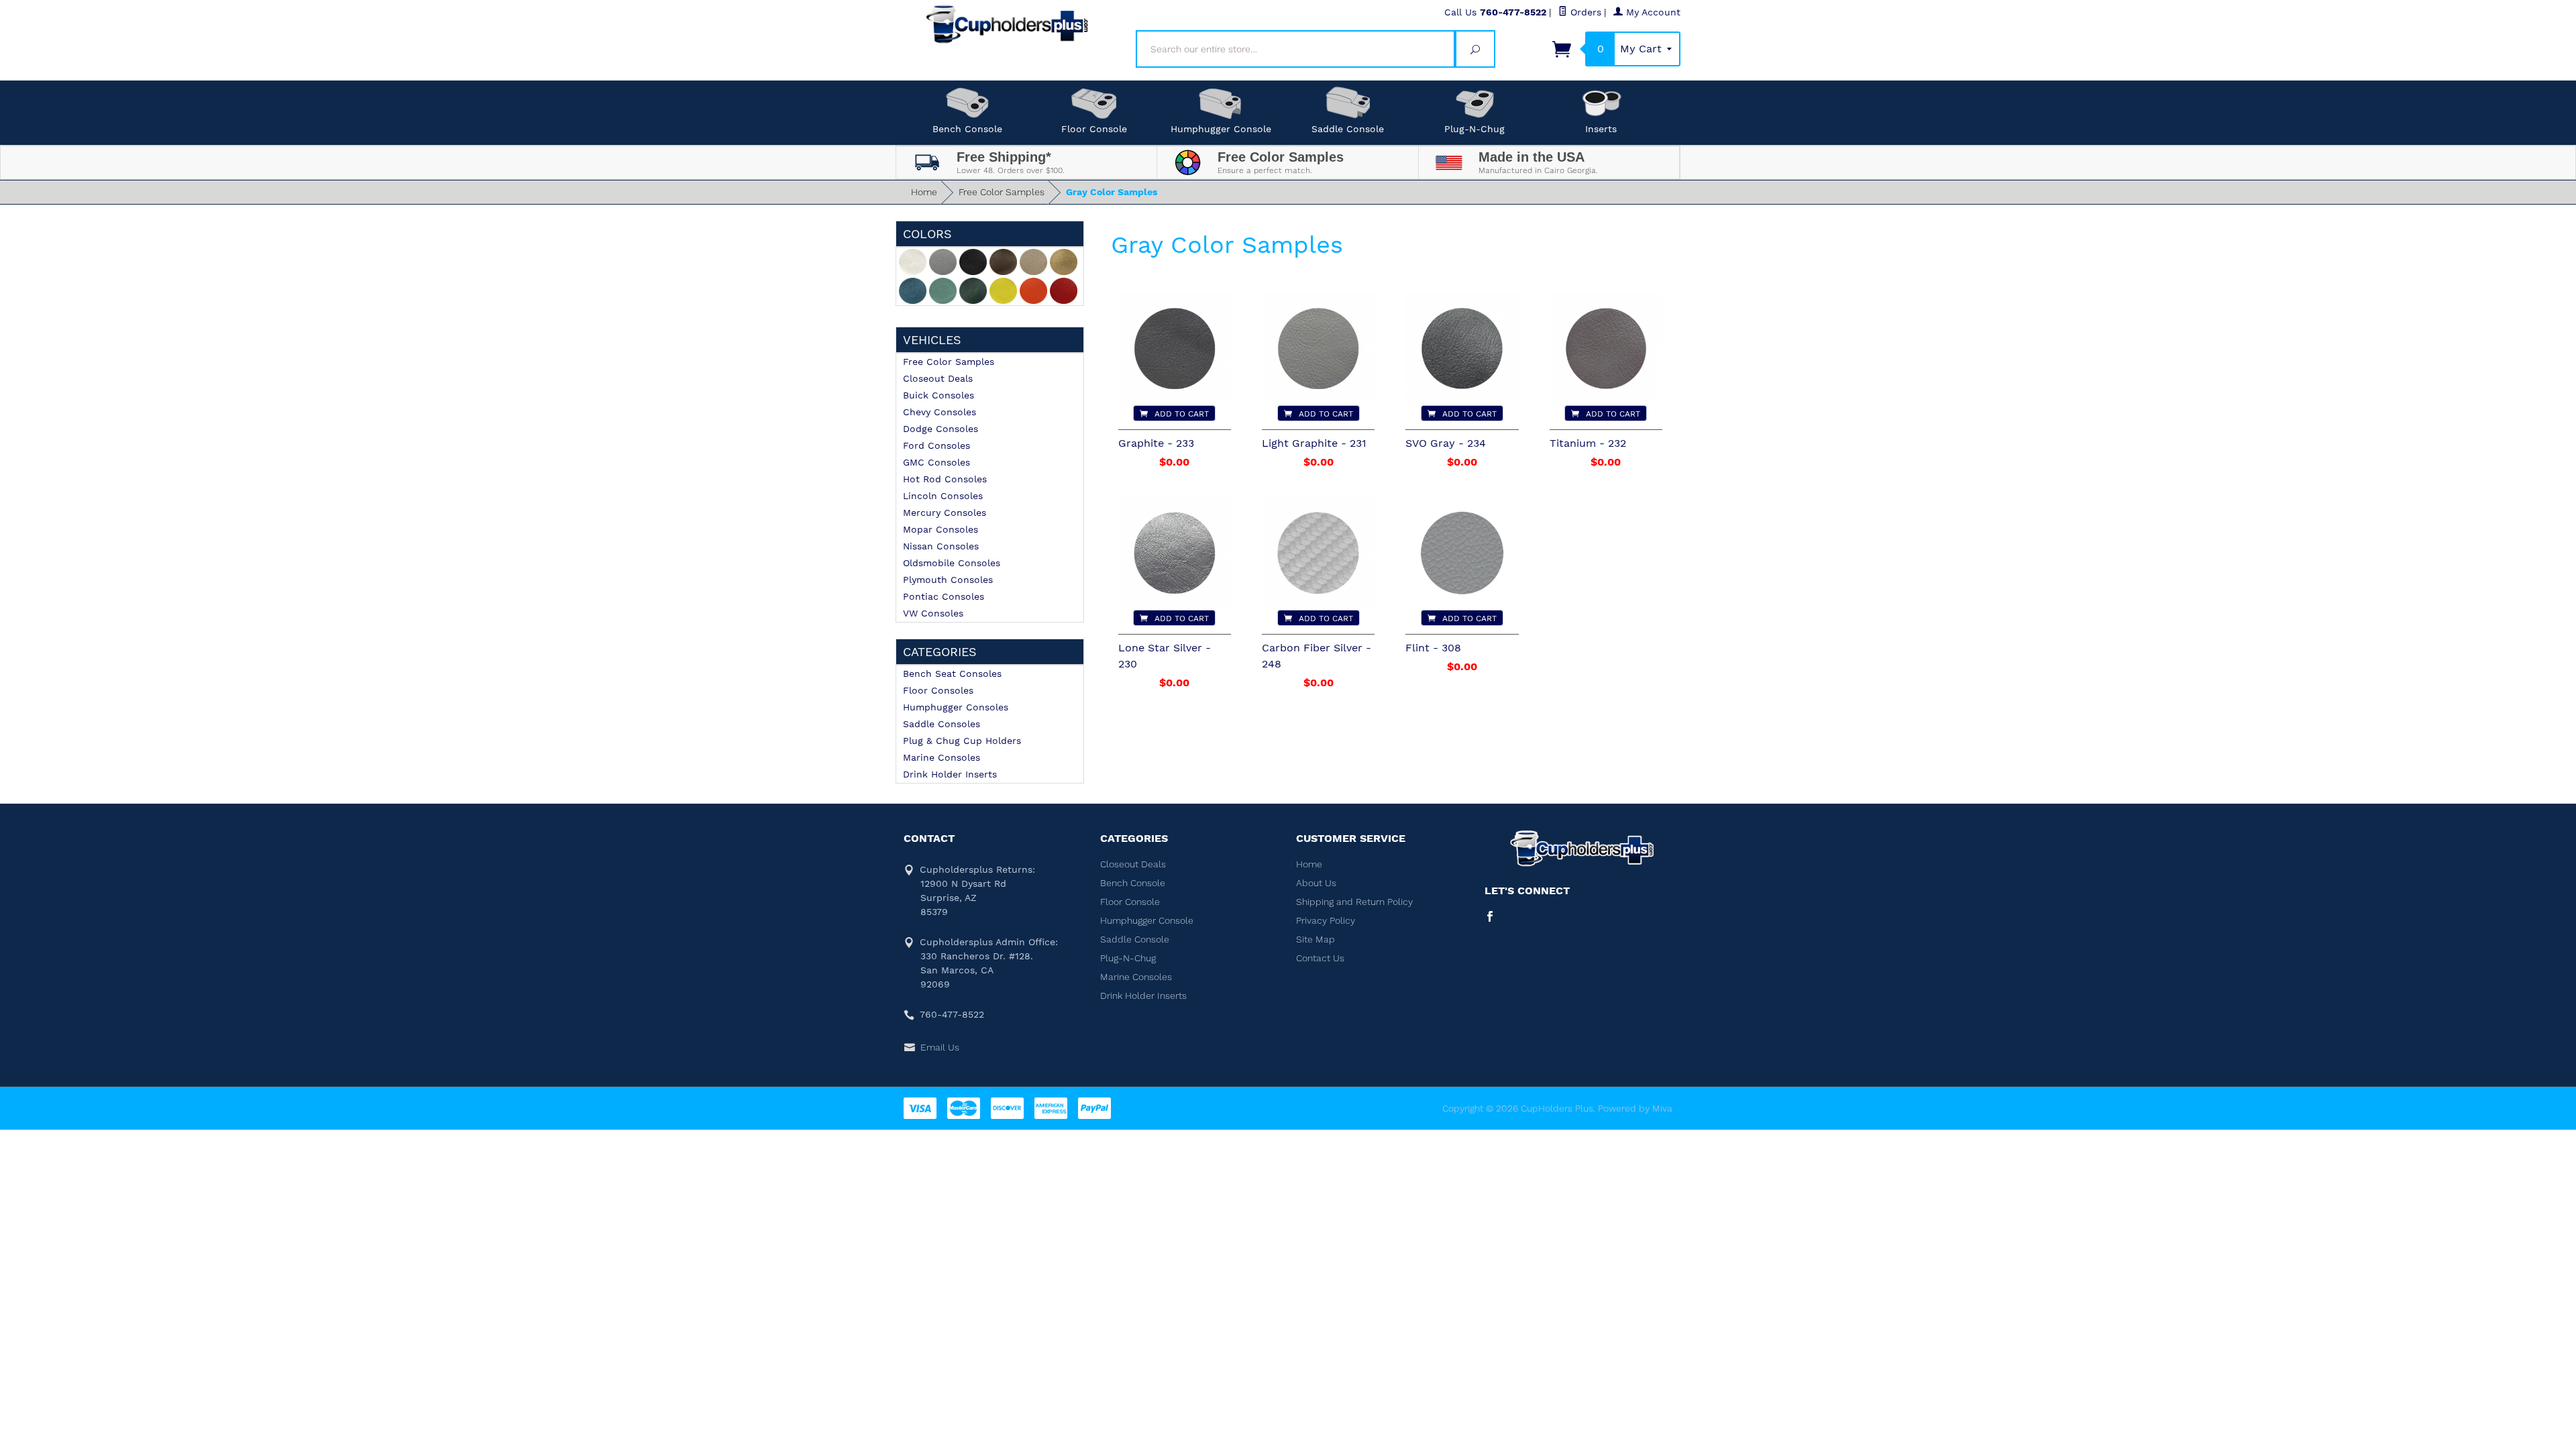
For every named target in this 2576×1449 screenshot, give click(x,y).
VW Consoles (933, 613)
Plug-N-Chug (1474, 129)
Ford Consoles (936, 445)
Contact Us (1320, 958)
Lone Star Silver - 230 (1165, 656)
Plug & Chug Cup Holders (962, 741)
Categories (940, 652)
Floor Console (1094, 129)
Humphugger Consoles (956, 707)
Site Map (1316, 939)
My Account (1652, 12)
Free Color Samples (1002, 192)
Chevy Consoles (940, 412)
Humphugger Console (1221, 129)
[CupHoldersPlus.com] (1008, 24)
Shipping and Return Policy (1354, 902)
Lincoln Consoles (943, 496)
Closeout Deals (938, 378)
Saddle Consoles (942, 724)
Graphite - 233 (1156, 443)
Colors (927, 234)
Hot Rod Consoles (945, 479)
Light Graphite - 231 (1314, 443)
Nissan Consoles (941, 546)
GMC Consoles (936, 462)
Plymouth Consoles (948, 580)
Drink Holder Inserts (950, 774)
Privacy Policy (1326, 920)
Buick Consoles (938, 395)
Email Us (940, 1047)
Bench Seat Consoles (952, 674)
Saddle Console (1348, 129)
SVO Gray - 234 (1446, 443)
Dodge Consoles (941, 429)
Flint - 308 (1433, 648)
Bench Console (967, 129)
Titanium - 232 (1588, 443)
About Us (1316, 883)
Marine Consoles (942, 757)
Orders (1584, 12)
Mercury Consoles (945, 513)
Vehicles (932, 340)
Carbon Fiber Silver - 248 (1317, 656)
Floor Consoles (938, 690)
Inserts (1601, 129)
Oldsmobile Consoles (952, 563)
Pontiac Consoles (944, 596)
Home (924, 192)
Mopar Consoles (941, 529)
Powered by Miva (1635, 1108)
